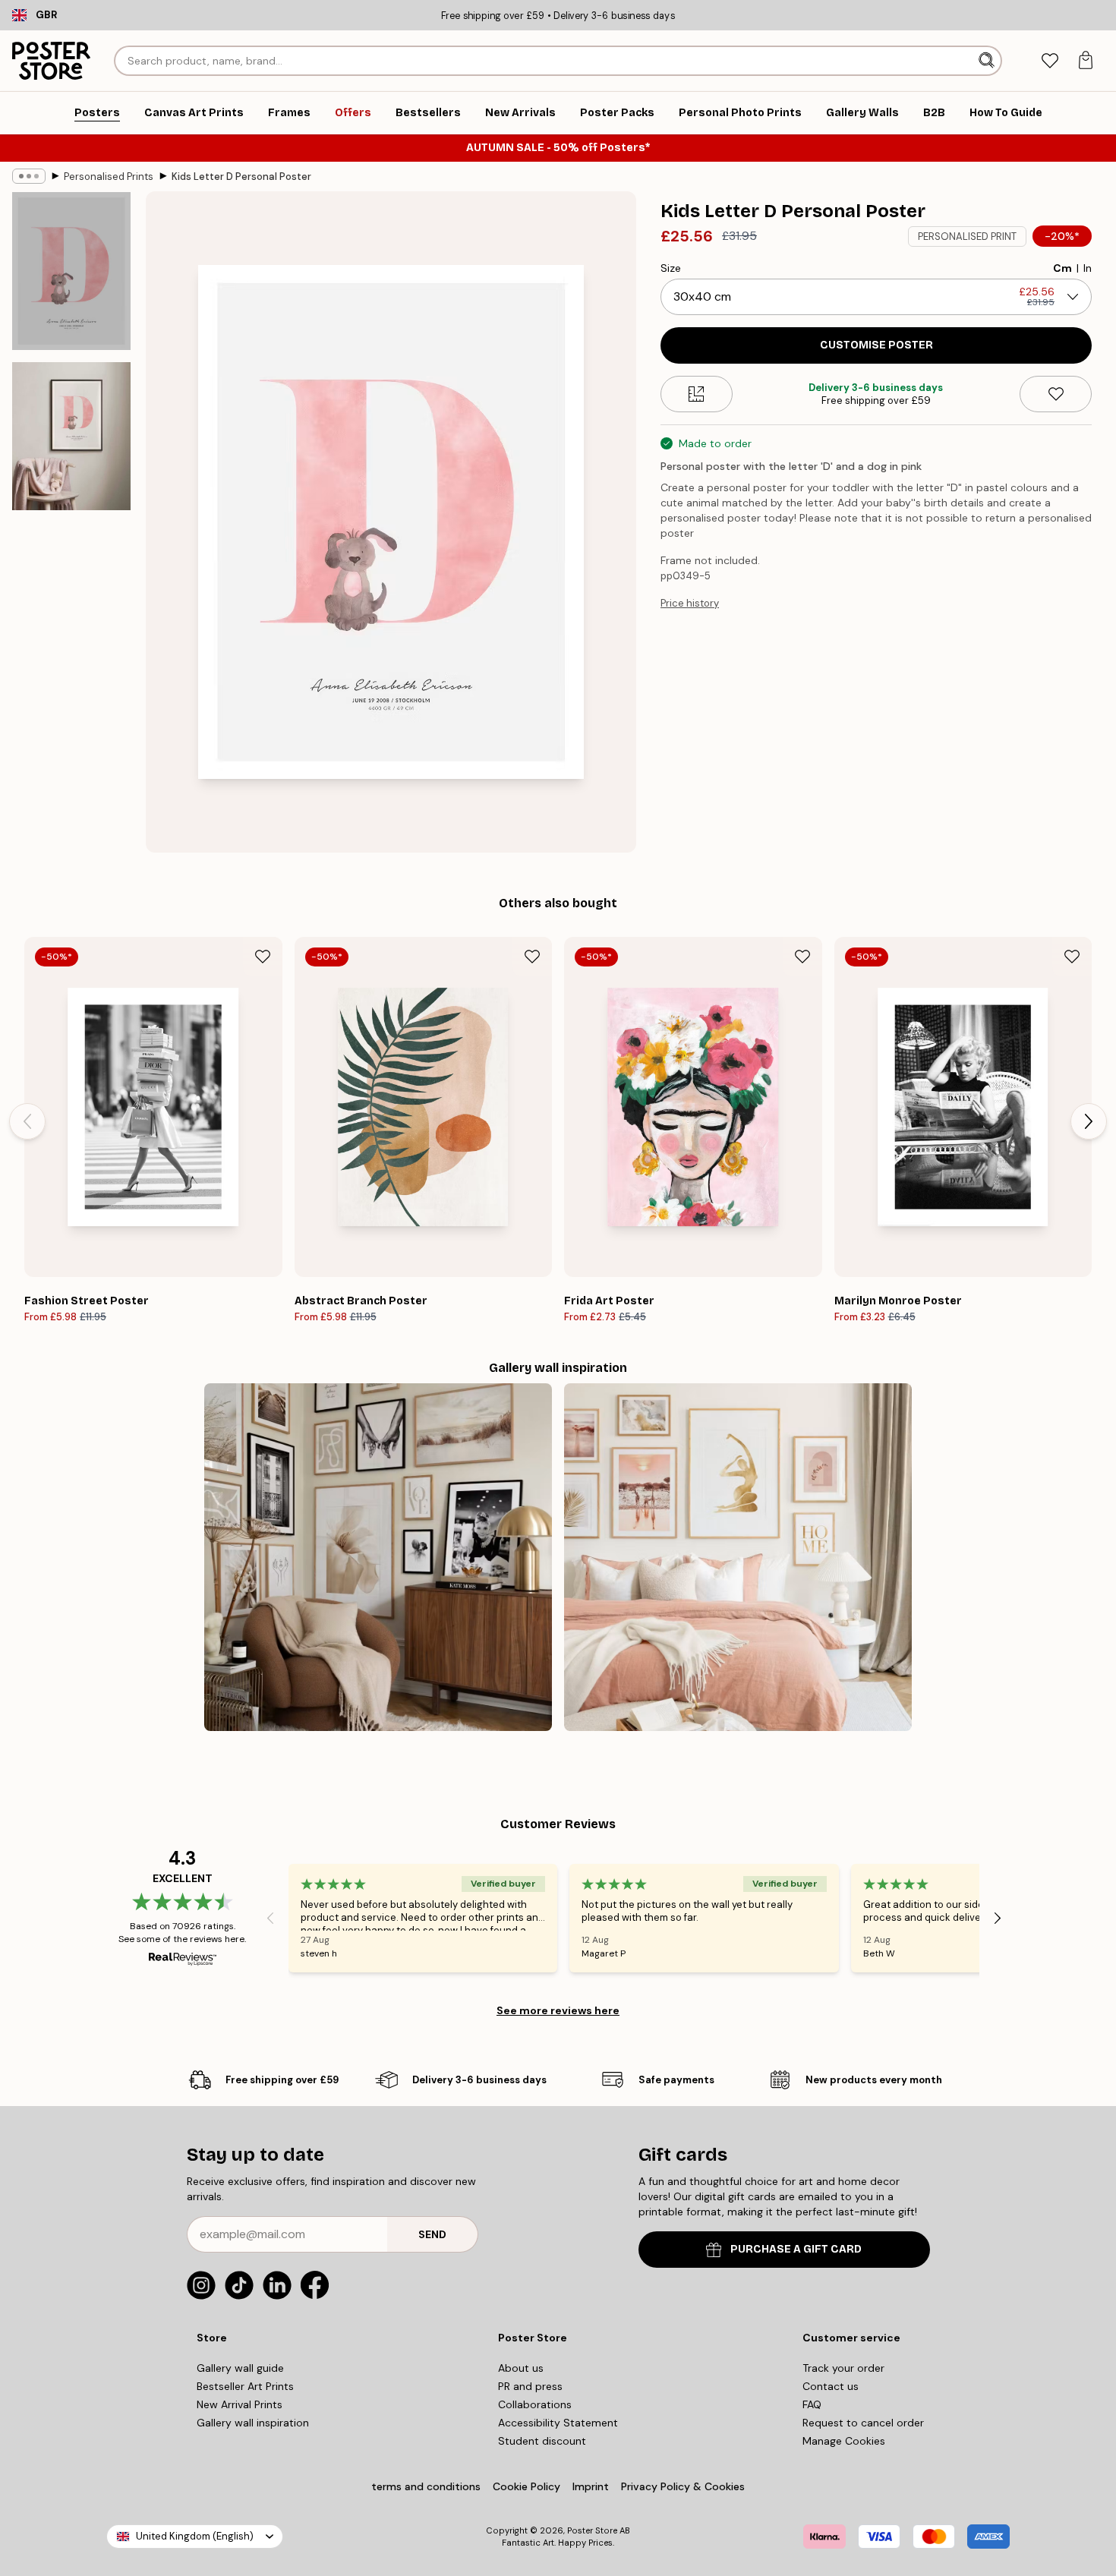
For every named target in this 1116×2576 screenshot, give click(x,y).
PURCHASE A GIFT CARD (796, 2249)
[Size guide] (697, 394)
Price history (690, 603)
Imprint (591, 2486)
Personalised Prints (109, 177)
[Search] (988, 61)
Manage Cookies (844, 2441)
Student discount (542, 2441)
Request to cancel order (863, 2423)
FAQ (812, 2404)
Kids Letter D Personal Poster (241, 177)
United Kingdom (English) (195, 2536)
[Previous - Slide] (27, 1121)
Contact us (831, 2386)
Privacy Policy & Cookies (683, 2486)
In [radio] (1088, 268)
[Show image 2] (71, 436)
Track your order (843, 2368)
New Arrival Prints (240, 2404)
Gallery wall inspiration (253, 2423)
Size (671, 268)
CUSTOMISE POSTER (876, 345)
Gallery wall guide (240, 2368)
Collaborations (535, 2404)
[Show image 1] (71, 271)
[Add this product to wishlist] (1056, 394)
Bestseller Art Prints (245, 2386)
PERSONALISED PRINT (967, 236)
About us (521, 2368)
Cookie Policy (526, 2486)
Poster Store (592, 2530)
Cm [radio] (1062, 268)
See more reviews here (558, 2010)
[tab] (1050, 61)
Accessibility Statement (558, 2423)
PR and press (530, 2386)
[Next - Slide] (1089, 1121)
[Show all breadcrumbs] (29, 176)
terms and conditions (426, 2486)
